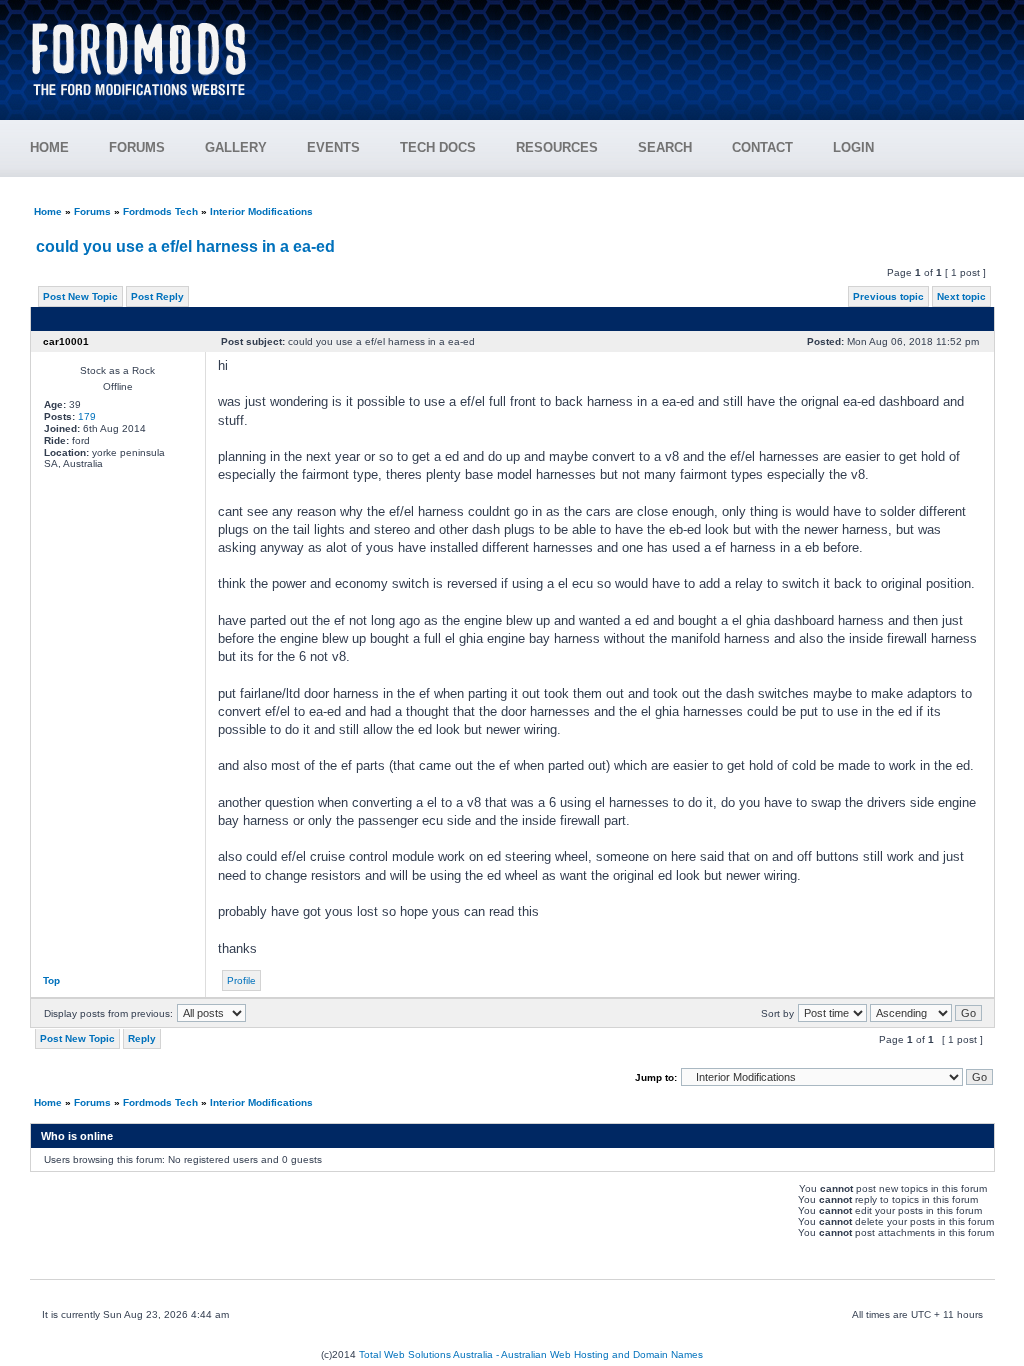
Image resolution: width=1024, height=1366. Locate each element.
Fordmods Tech (160, 211)
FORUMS (137, 147)
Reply (142, 1038)
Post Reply (157, 296)
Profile (241, 980)
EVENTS (333, 147)
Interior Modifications (261, 211)
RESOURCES (557, 147)
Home (48, 211)
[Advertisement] (633, 50)
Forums (92, 211)
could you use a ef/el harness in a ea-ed (185, 246)
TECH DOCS (438, 147)
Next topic (961, 296)
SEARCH (665, 147)
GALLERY (236, 147)
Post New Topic (80, 296)
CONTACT (762, 147)
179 (87, 416)
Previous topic (888, 296)
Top (51, 980)
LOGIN (853, 147)
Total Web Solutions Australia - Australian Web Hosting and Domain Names (531, 1354)
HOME (49, 147)
